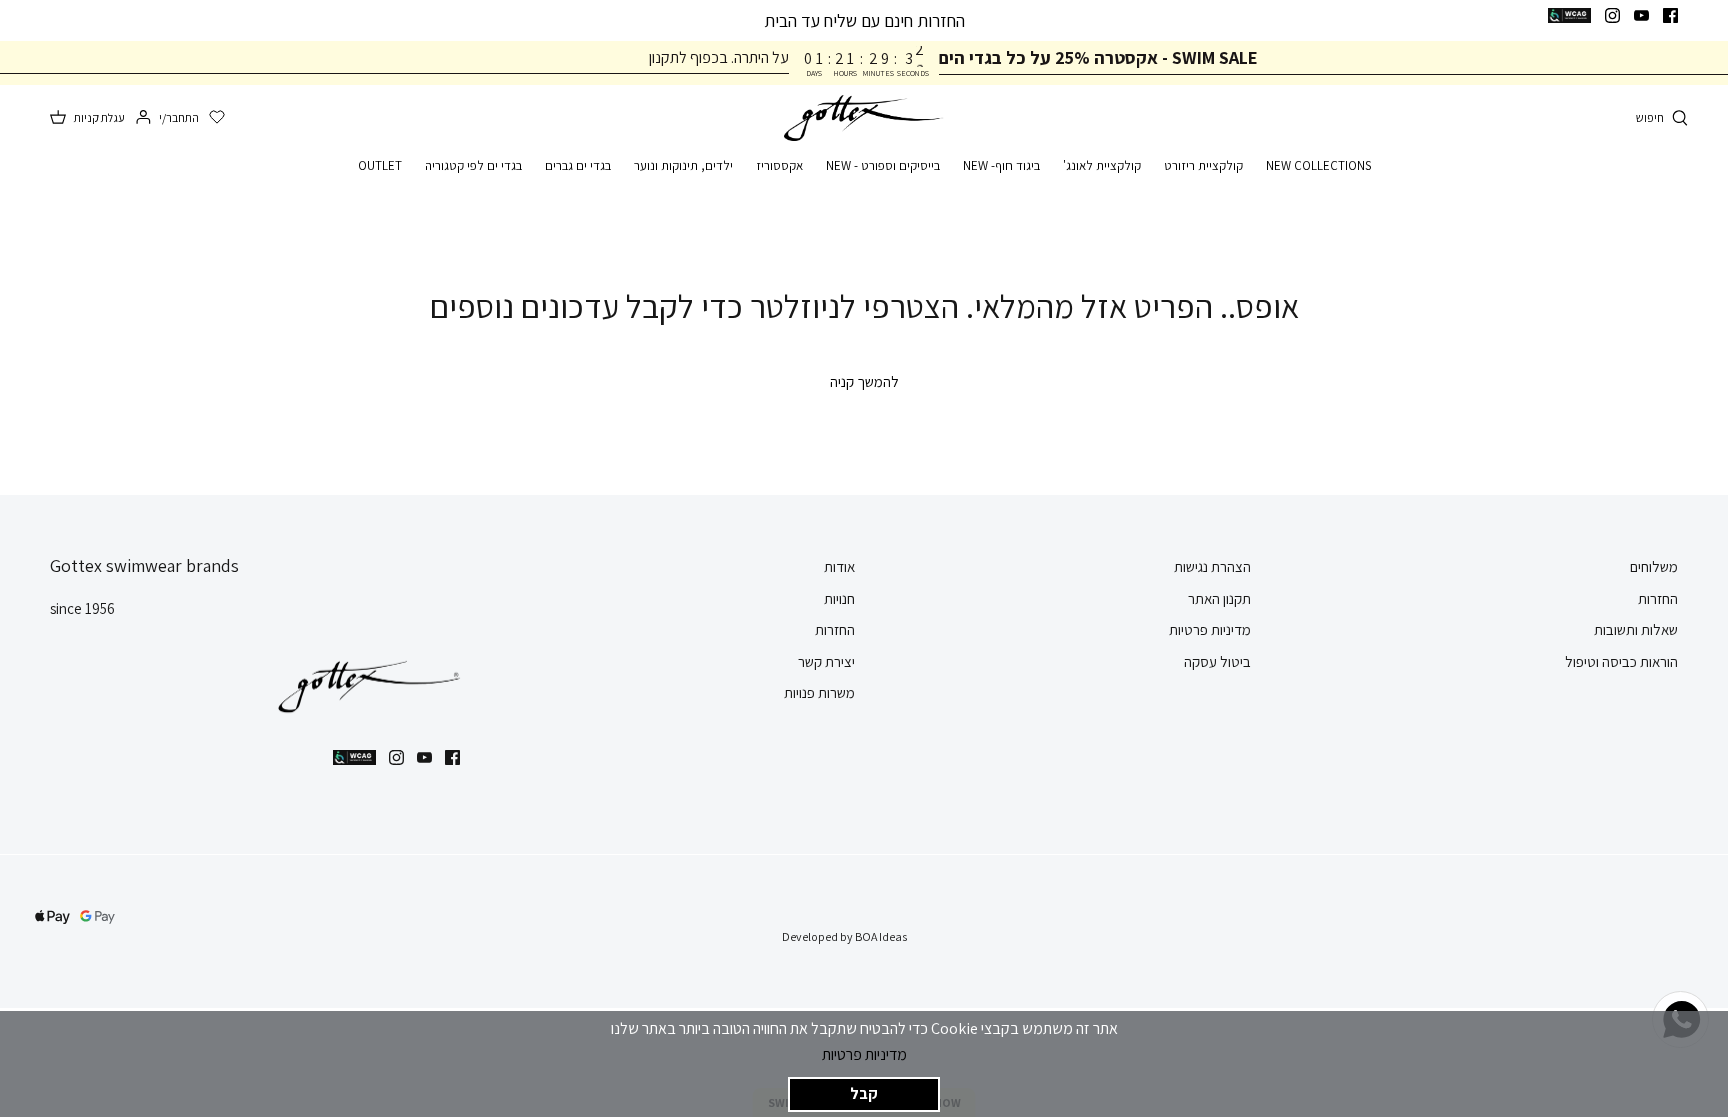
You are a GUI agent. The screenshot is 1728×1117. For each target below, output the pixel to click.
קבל (864, 1093)
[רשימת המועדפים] (217, 118)
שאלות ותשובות (1636, 629)
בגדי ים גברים (578, 165)
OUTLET (380, 165)
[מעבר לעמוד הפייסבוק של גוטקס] (1670, 15)
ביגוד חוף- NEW (1001, 165)
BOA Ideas (881, 936)
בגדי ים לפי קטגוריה (473, 165)
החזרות (1658, 598)
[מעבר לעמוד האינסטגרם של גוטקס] (1612, 15)
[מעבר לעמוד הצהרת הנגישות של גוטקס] (1569, 15)
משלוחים (1654, 566)
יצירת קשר (826, 661)
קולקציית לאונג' (1102, 165)
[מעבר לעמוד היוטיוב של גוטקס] (1641, 15)
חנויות (839, 598)
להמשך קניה (864, 381)
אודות (839, 566)
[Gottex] (864, 118)
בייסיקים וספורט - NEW (883, 165)
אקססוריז (779, 165)
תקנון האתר (1219, 598)
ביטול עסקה (1217, 661)
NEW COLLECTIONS (1318, 165)
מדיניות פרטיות (864, 1054)
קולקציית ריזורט (1203, 165)
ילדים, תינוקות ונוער (683, 165)
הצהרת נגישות (1212, 566)
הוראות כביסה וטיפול (1621, 661)
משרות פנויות (819, 692)
